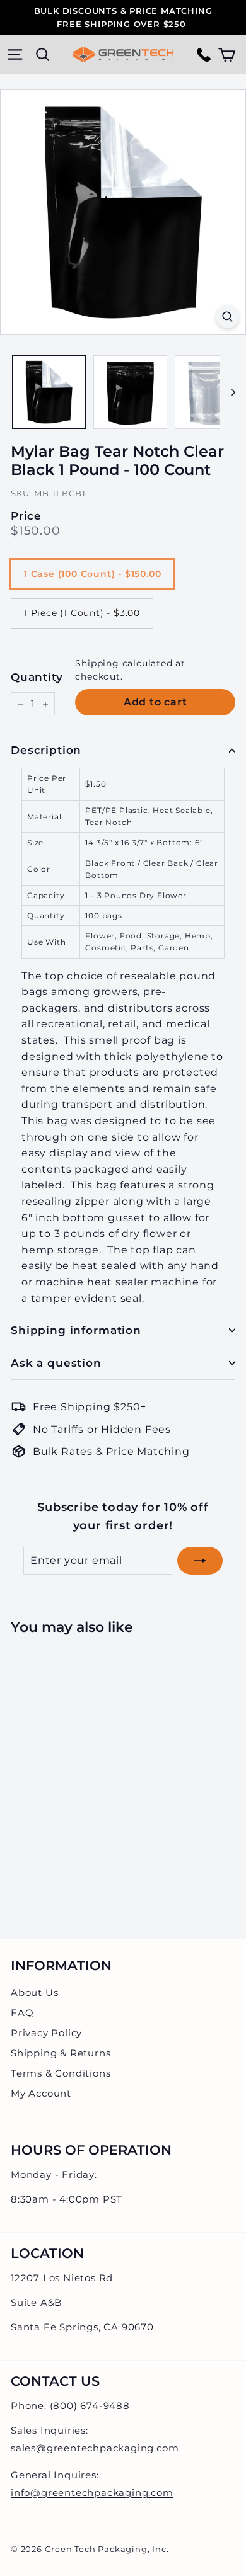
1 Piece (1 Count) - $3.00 (82, 613)
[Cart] (227, 54)
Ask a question (56, 1363)
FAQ (22, 2013)
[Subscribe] (200, 1561)
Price (26, 516)
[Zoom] (227, 316)
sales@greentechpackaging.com (95, 2448)
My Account (41, 2093)
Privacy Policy (46, 2033)
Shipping (97, 663)
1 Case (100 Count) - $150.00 (92, 574)
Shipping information (76, 1330)
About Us (34, 1992)
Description (46, 750)
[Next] (227, 392)
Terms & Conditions (61, 2073)
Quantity (37, 677)
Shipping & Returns (61, 2053)
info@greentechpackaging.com (92, 2493)
